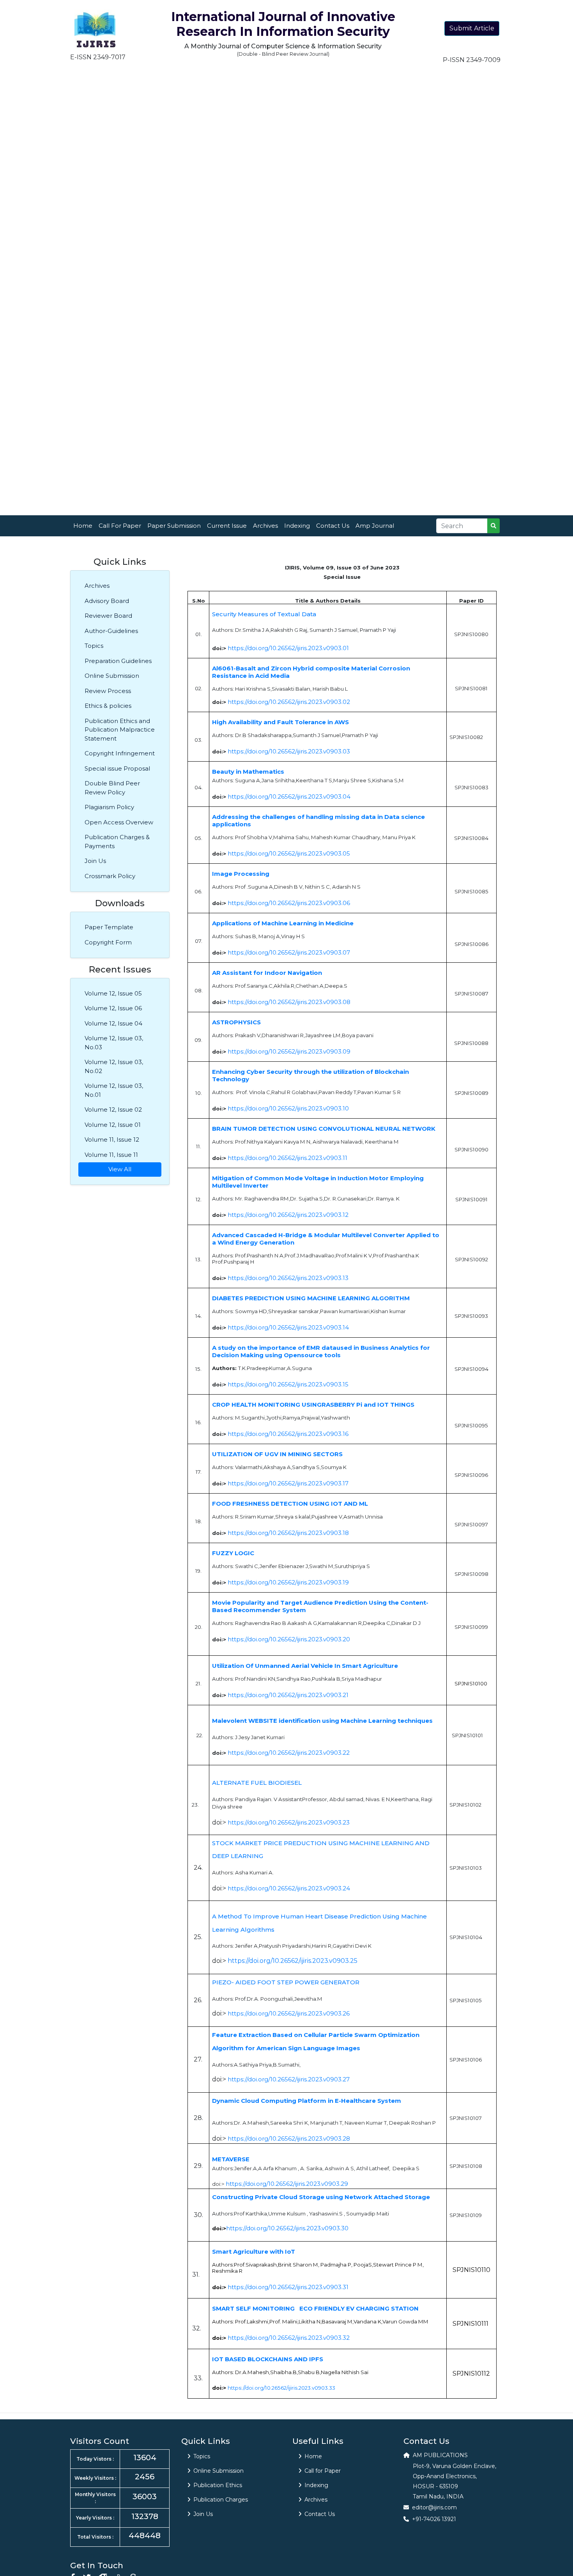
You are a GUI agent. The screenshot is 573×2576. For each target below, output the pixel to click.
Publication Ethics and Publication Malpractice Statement (120, 730)
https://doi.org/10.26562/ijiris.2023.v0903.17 (288, 1483)
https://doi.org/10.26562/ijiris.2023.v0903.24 (289, 1888)
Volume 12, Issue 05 (113, 993)
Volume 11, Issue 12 (112, 1139)
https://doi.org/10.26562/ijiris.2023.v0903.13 (288, 1278)
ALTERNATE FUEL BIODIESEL (257, 1783)
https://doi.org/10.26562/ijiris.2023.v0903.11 (287, 1158)
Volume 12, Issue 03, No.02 (114, 1066)
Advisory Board (107, 601)
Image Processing (241, 874)
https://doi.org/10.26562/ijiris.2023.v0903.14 (288, 1327)
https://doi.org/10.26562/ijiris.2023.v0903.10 (288, 1108)
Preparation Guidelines (118, 661)
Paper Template (109, 927)
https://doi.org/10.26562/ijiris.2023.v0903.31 (288, 2287)
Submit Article (472, 28)
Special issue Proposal (117, 768)
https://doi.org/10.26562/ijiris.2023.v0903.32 (289, 2338)
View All (120, 1169)
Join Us (95, 861)
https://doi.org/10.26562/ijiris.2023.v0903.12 (288, 1215)
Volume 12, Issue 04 (113, 1023)
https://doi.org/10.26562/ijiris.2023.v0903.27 (289, 2079)
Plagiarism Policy (109, 807)
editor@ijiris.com (434, 2507)
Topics (94, 646)
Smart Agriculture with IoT (254, 2252)
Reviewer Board (108, 616)
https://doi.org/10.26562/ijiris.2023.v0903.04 (289, 796)
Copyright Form (108, 942)
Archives (265, 526)
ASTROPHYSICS (236, 1022)
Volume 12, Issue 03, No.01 (114, 1090)
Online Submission (112, 676)
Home (83, 526)
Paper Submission (174, 526)
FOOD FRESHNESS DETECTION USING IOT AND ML (290, 1504)
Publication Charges (221, 2500)
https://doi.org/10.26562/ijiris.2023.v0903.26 (289, 2013)
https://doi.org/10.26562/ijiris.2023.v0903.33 (281, 2388)
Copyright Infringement (120, 753)
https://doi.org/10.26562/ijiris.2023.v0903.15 (288, 1384)
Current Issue (227, 526)
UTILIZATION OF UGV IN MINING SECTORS (277, 1454)
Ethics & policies (108, 706)
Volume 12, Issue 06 (113, 1008)
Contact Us (333, 526)
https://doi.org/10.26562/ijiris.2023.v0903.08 (289, 1002)
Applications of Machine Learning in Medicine (283, 923)
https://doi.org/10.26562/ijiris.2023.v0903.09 (289, 1051)
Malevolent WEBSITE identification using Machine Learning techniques (322, 1721)
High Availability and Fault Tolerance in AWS (280, 722)
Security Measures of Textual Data (264, 614)
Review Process (108, 691)
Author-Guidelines (111, 631)
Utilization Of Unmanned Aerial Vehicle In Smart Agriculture (305, 1666)
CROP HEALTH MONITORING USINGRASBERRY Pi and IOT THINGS (313, 1405)
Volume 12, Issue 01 (113, 1125)
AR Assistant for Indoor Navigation (267, 973)
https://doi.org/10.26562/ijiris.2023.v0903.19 (288, 1582)
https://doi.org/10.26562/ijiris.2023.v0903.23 (289, 1822)
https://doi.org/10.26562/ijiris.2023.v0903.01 (288, 648)
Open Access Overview (119, 822)
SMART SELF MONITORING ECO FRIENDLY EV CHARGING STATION (315, 2308)
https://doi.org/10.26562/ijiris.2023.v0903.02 (289, 702)
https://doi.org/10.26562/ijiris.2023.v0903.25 (293, 1961)
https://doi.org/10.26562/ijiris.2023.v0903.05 (289, 853)
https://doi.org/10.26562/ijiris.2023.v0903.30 (287, 2228)
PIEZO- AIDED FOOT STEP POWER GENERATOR (286, 1982)
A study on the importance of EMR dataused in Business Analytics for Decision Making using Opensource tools (321, 1351)
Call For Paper (120, 526)
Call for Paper (323, 2471)
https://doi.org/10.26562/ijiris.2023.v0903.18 (288, 1533)
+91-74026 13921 (434, 2519)
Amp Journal (375, 526)
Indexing (297, 526)
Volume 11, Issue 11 (111, 1155)
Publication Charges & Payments (117, 842)
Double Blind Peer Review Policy (112, 788)
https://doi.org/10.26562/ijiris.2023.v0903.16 (288, 1434)
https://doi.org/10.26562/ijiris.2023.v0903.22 (289, 1753)
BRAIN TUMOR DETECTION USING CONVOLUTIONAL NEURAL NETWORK (324, 1129)
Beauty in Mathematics (248, 772)
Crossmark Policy (110, 876)
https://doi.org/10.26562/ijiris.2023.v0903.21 (288, 1695)
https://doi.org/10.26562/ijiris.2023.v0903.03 (289, 751)
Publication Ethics (218, 2485)
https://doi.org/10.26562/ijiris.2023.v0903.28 (289, 2138)
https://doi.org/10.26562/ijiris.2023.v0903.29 (287, 2184)
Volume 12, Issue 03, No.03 (114, 1043)
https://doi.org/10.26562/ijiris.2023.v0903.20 (289, 1639)
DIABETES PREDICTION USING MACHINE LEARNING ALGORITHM (311, 1298)
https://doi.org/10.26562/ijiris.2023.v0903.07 (289, 952)
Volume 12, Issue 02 (113, 1109)
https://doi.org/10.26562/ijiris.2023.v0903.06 (289, 903)
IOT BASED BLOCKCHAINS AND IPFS (268, 2359)
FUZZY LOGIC (233, 1553)
